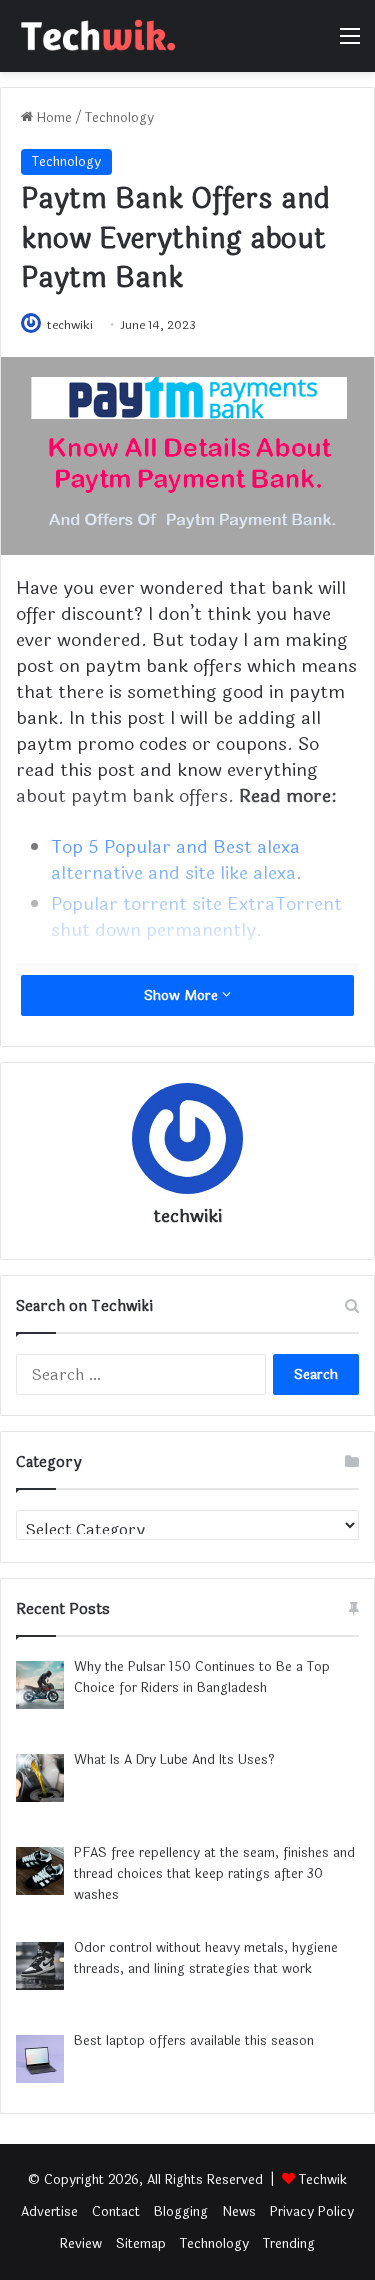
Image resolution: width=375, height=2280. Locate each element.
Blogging (181, 2212)
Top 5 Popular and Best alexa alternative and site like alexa (175, 860)
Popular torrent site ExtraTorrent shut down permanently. (196, 917)
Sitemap (141, 2244)
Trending (289, 2244)
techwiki (70, 325)
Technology (119, 118)
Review (81, 2244)
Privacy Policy (312, 2212)
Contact (116, 2212)
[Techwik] (95, 36)
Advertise (49, 2212)
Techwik (323, 2180)
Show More (183, 995)
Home (52, 118)
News (239, 2212)
